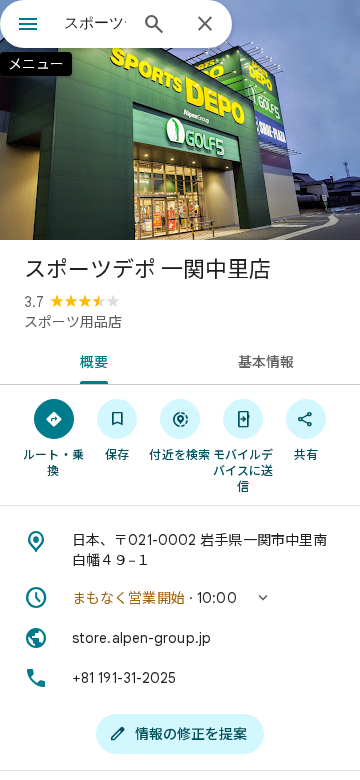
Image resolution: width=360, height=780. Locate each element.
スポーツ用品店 (73, 322)
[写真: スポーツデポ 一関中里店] (180, 120)
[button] (180, 598)
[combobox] (95, 23)
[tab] (90, 360)
